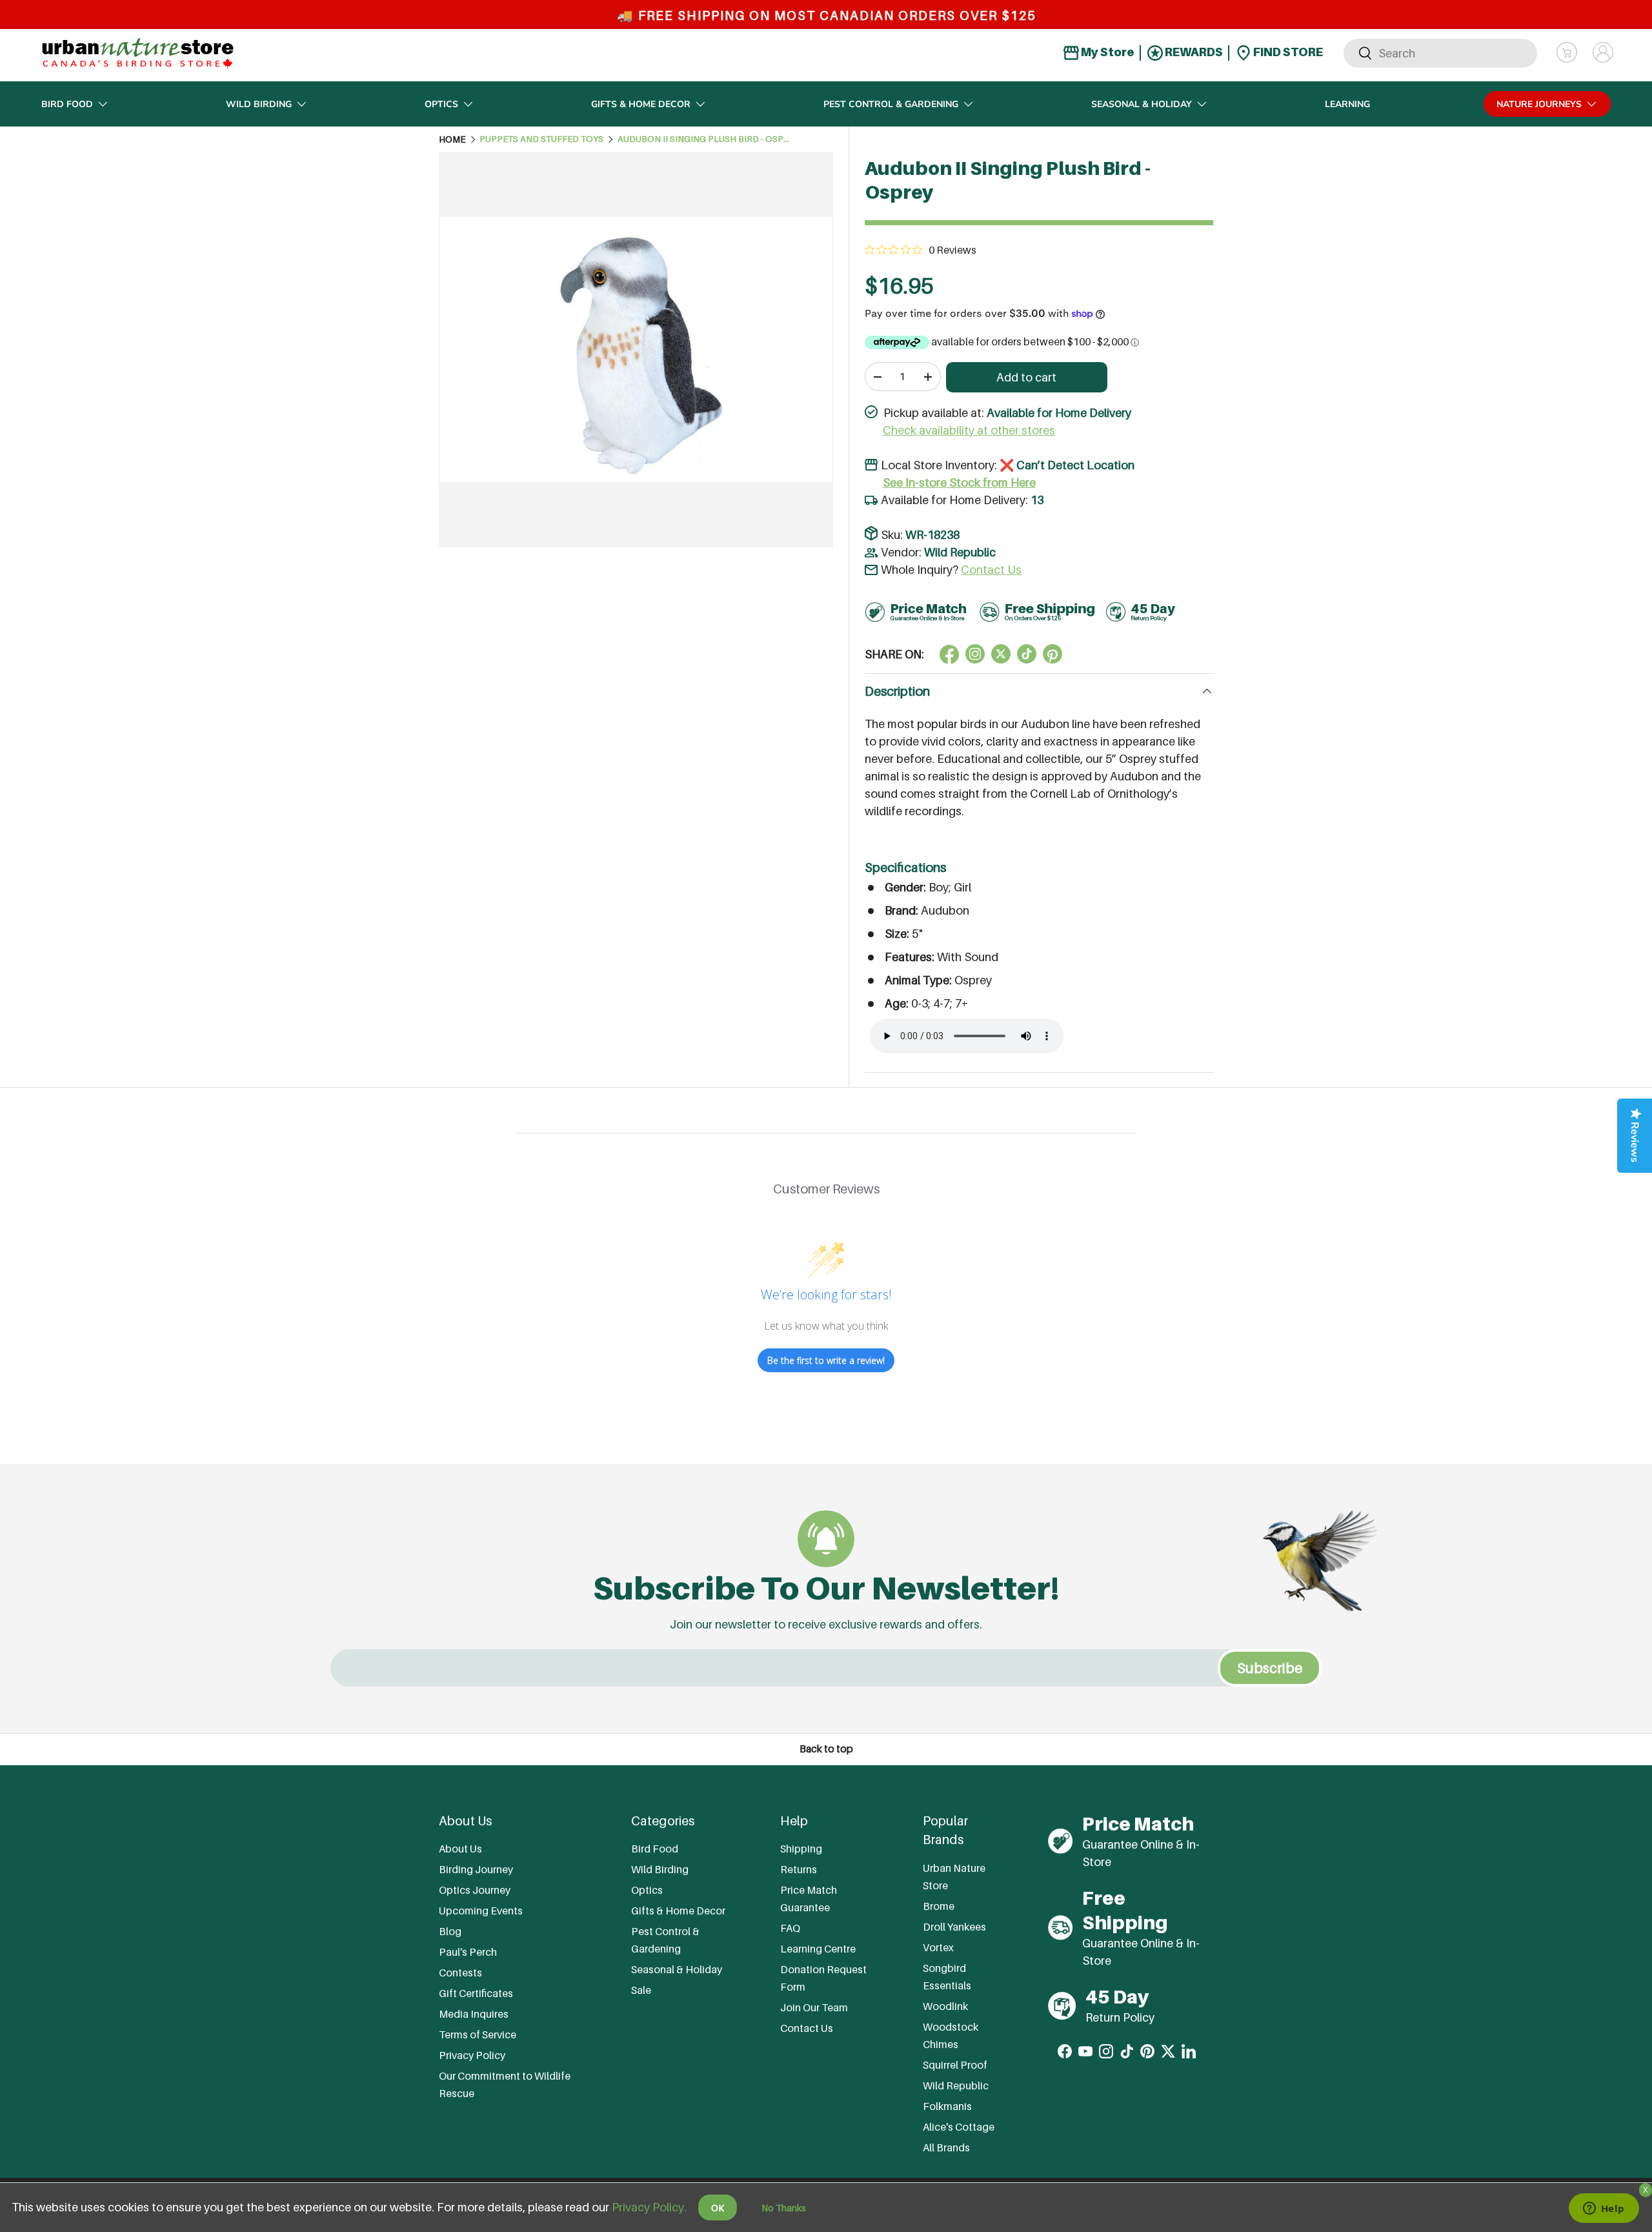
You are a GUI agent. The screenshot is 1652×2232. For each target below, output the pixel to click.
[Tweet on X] (975, 654)
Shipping (801, 1849)
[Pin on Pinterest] (1053, 654)
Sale (641, 1990)
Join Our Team (814, 2007)
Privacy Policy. (649, 2207)
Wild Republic (960, 552)
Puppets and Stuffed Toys (541, 139)
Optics (441, 104)
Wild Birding (259, 104)
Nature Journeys (1539, 104)
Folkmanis (947, 2106)
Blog (450, 1931)
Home (452, 139)
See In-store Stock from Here (959, 482)
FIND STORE (1287, 52)
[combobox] (1440, 53)
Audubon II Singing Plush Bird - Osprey (705, 139)
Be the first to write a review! (826, 1360)
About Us (460, 1849)
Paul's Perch (468, 1952)
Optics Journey (475, 1890)
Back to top (826, 1749)
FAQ (790, 1928)
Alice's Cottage (959, 2127)
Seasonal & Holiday (1142, 104)
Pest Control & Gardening (891, 104)
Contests (460, 1973)
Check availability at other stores (969, 430)
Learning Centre (818, 1949)
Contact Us (991, 570)
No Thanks (784, 2208)
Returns (799, 1869)
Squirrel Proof (955, 2065)
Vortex (938, 1947)
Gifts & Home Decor (641, 104)
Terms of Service (478, 2034)
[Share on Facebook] (949, 654)
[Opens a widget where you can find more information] (1604, 2209)
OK (718, 2208)
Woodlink (945, 2006)
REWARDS (1193, 52)
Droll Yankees (954, 1927)
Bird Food (67, 104)
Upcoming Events (481, 1911)
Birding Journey (476, 1869)
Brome (939, 1906)
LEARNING (1347, 104)
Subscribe (1270, 1668)
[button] (1567, 52)
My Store (1107, 52)
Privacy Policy (472, 2055)
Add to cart (1026, 377)
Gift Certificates (476, 1993)
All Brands (946, 2147)
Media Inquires (474, 2014)
